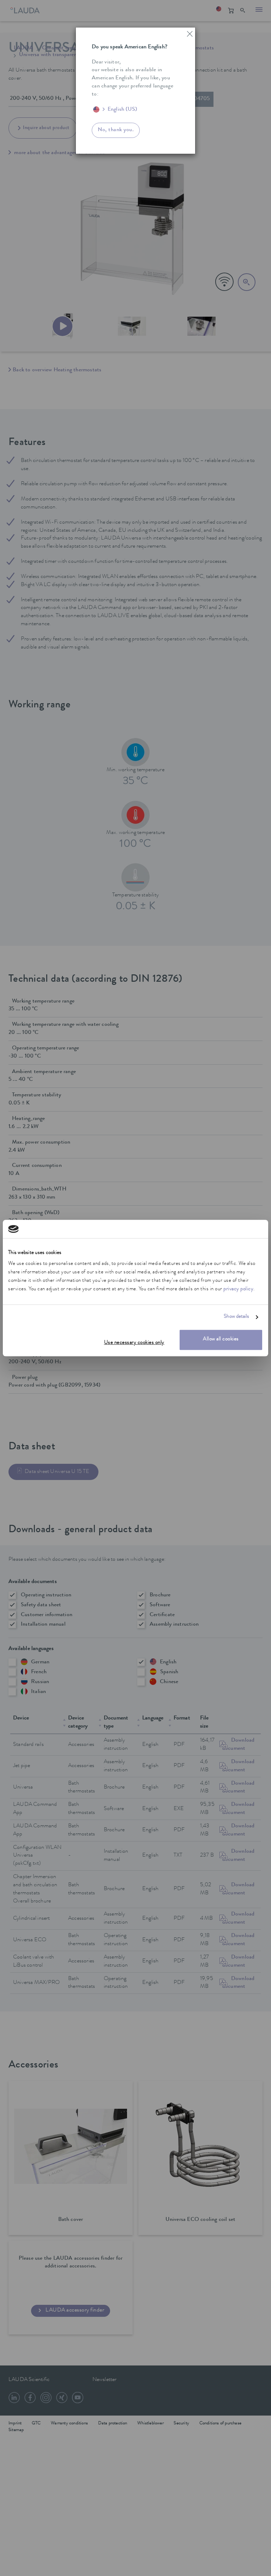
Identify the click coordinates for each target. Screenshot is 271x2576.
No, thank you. (116, 130)
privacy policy (238, 1290)
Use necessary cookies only (134, 1343)
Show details (236, 1317)
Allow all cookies (221, 1340)
